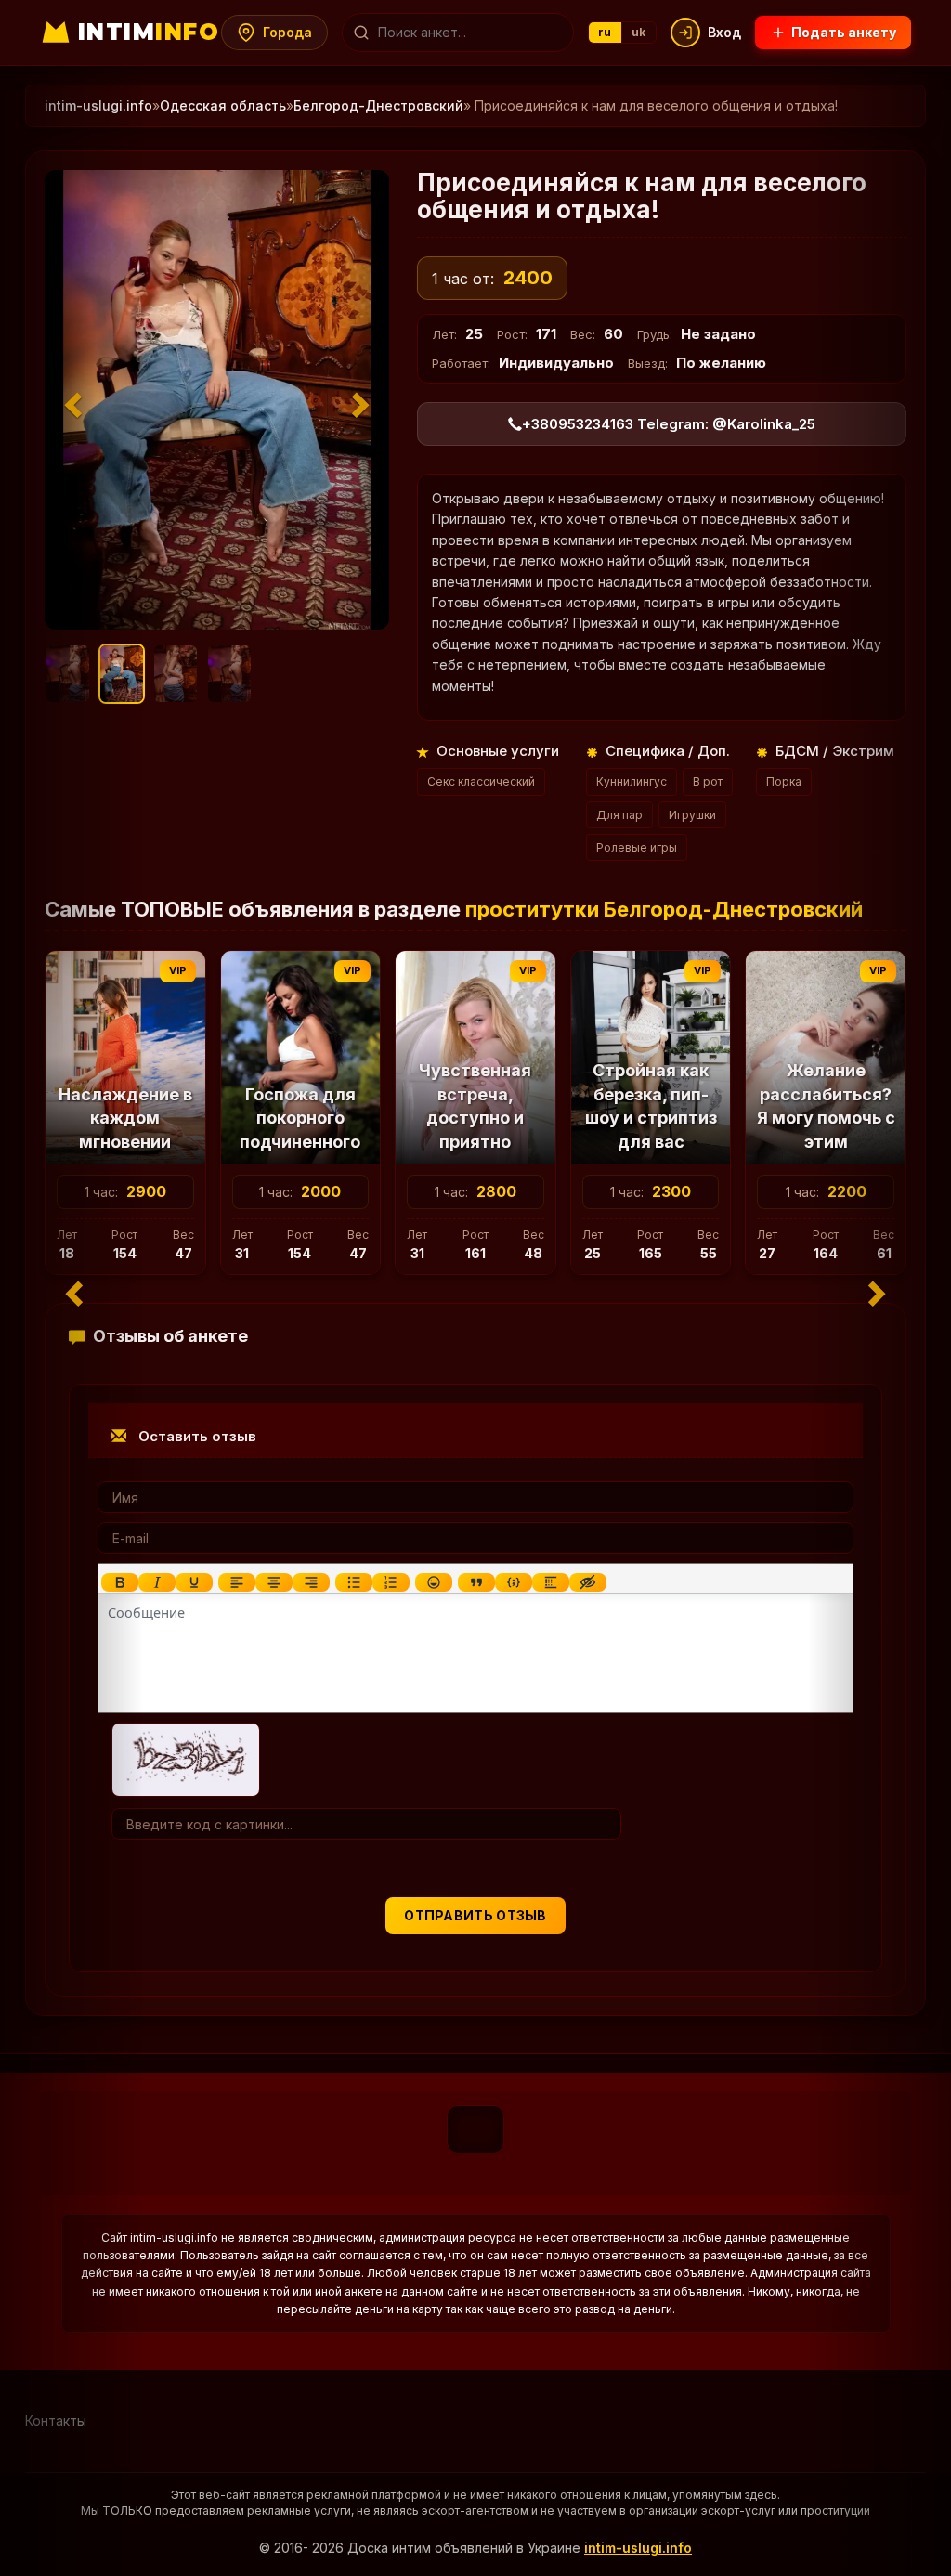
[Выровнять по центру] (274, 1582)
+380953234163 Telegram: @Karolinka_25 (669, 424)
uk (639, 32)
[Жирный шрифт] (120, 1582)
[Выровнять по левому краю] (237, 1582)
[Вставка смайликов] (434, 1582)
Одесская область (223, 105)
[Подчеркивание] (194, 1582)
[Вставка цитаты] (476, 1582)
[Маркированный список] (354, 1582)
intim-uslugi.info (638, 2548)
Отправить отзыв (475, 1915)
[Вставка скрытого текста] (588, 1582)
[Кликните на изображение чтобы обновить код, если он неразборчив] (186, 1758)
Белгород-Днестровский (378, 105)
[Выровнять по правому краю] (311, 1582)
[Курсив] (157, 1582)
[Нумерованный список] (391, 1582)
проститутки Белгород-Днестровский (664, 909)
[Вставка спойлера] (551, 1582)
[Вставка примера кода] (514, 1582)
